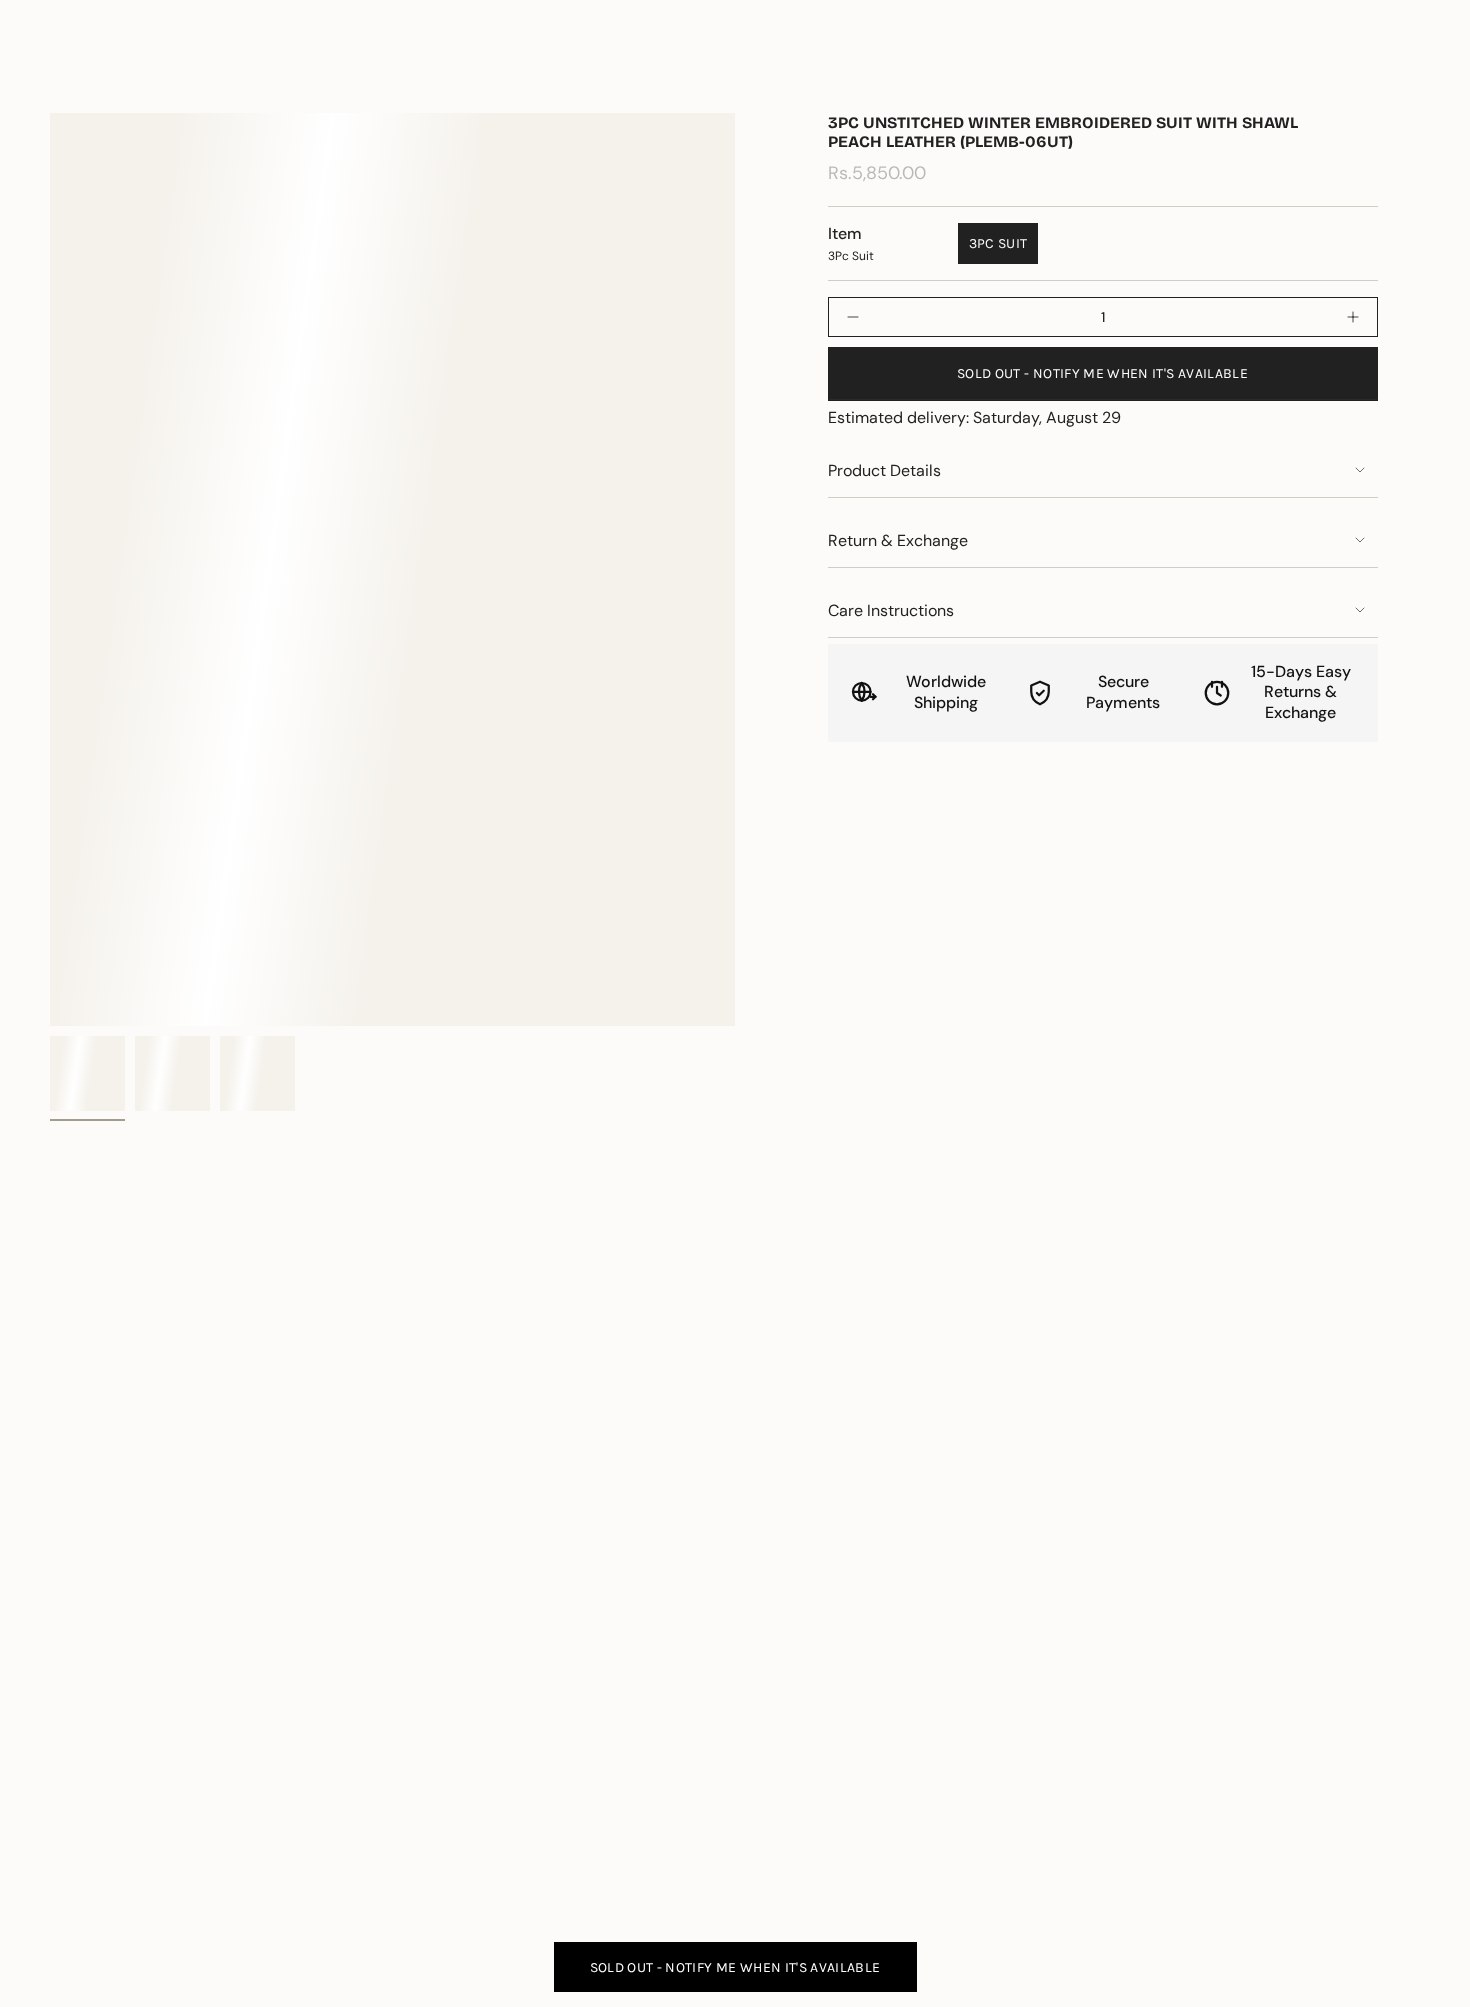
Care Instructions (891, 610)
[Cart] (1408, 74)
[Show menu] (60, 74)
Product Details (884, 470)
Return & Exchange (898, 540)
